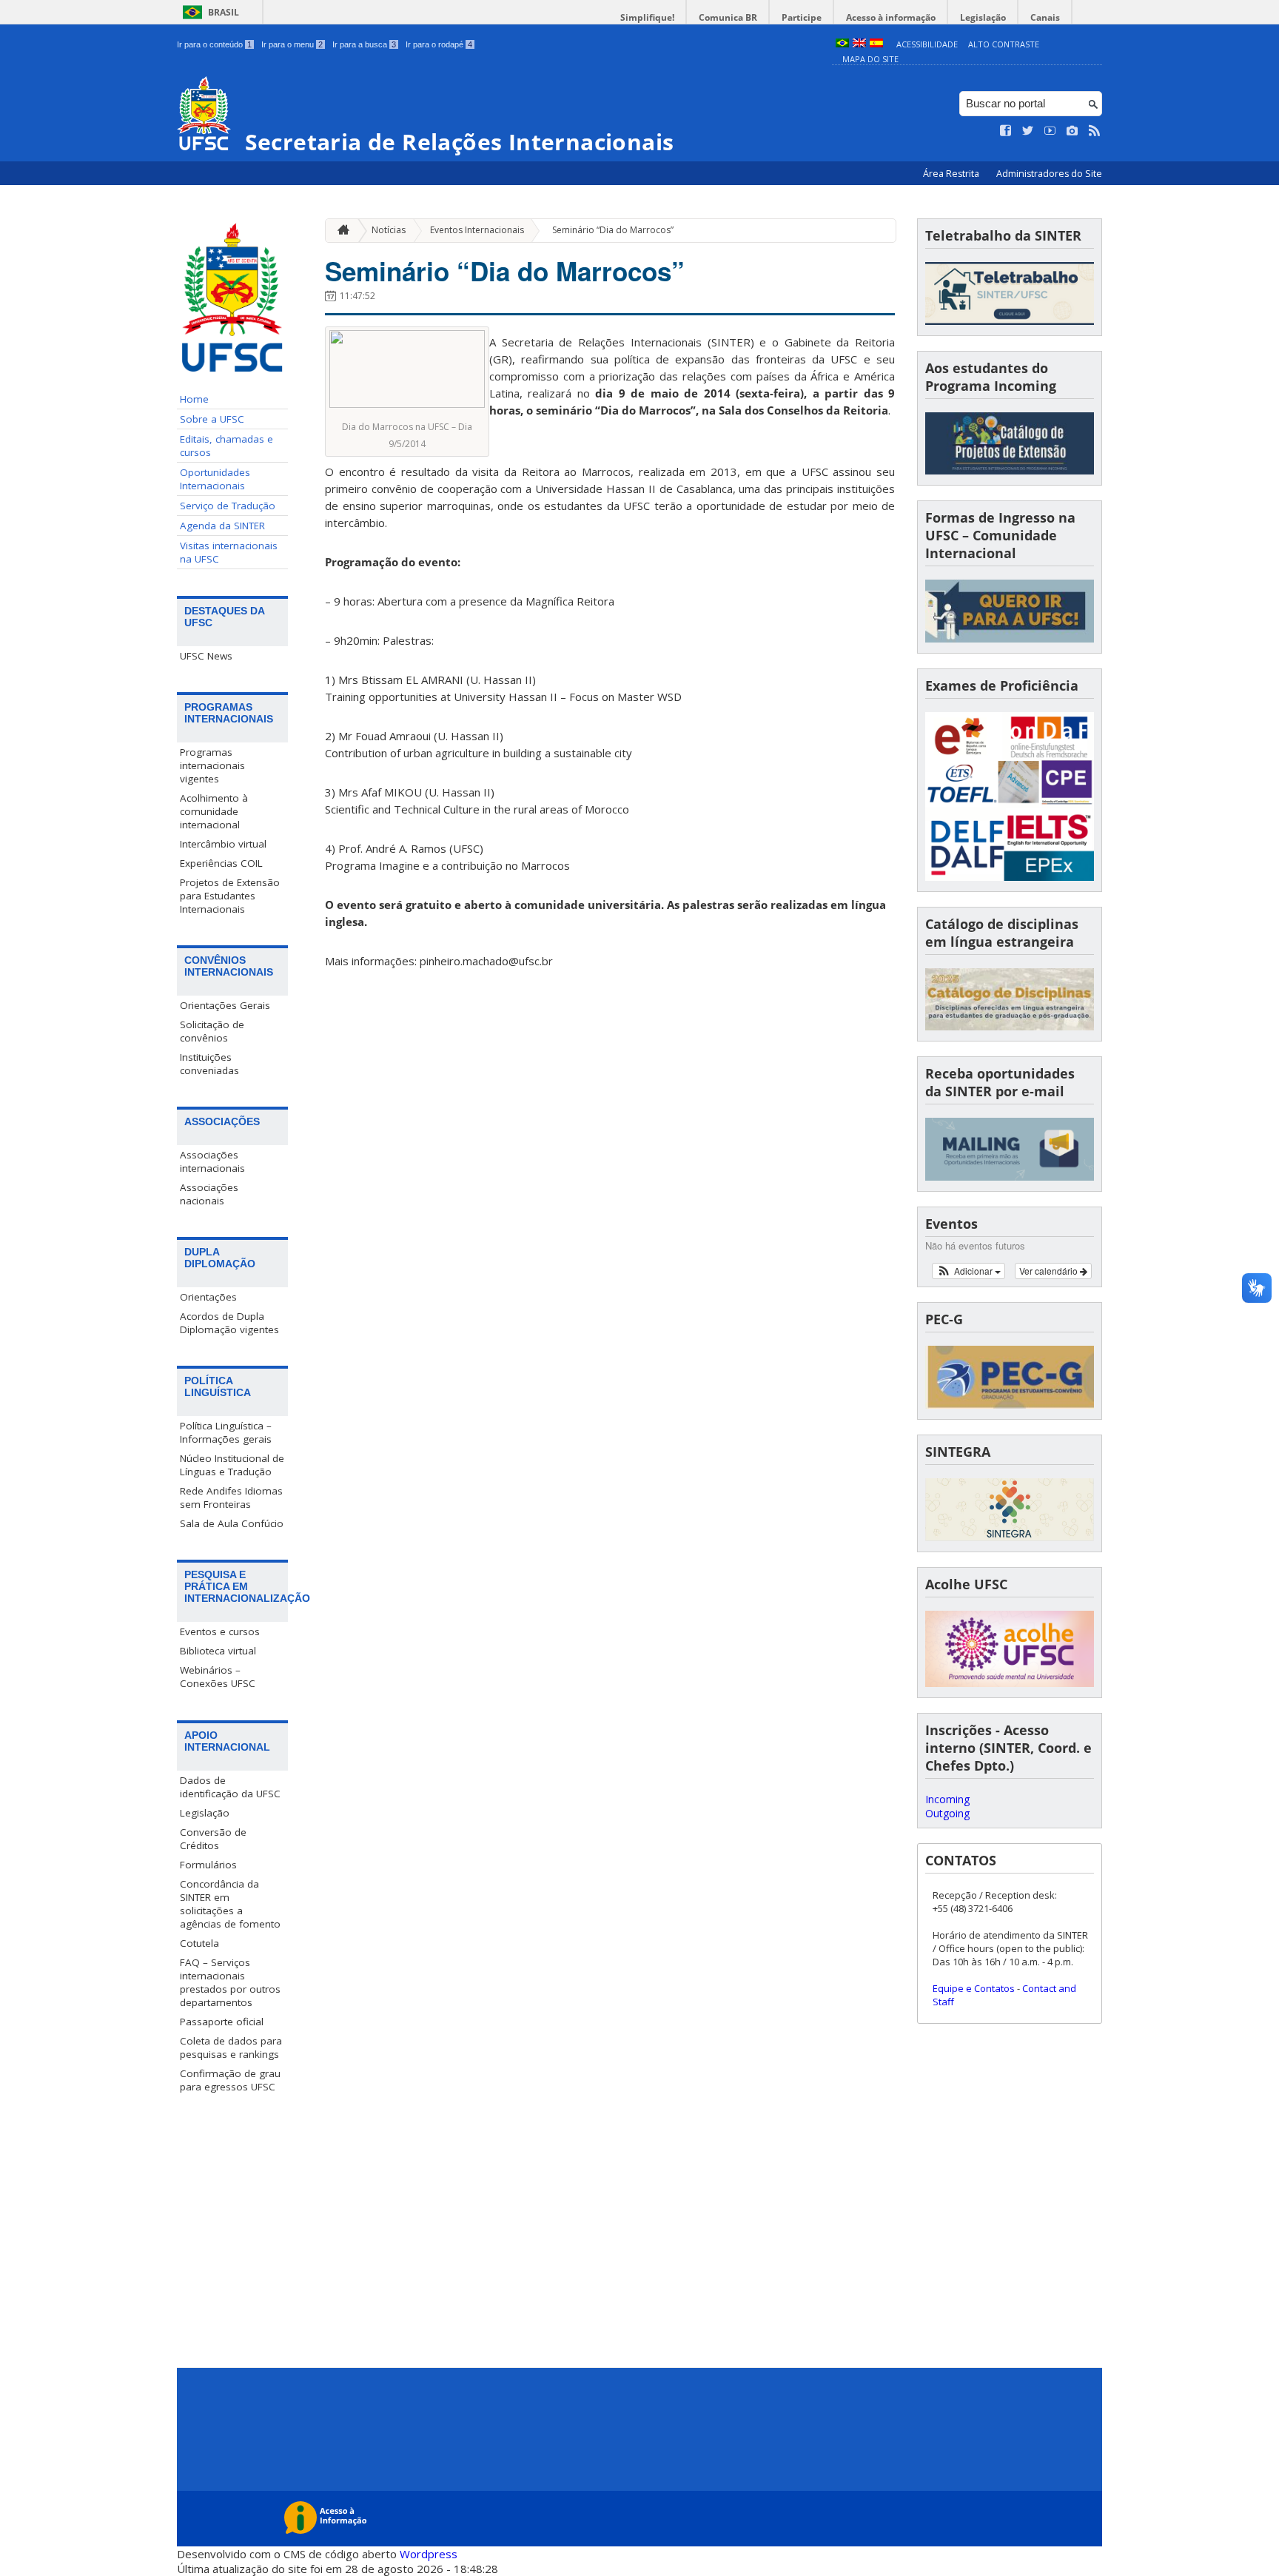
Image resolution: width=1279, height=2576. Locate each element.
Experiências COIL (221, 863)
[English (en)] (859, 44)
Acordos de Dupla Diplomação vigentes (229, 1323)
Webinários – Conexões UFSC (218, 1677)
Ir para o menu (292, 44)
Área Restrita (952, 174)
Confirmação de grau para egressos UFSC (230, 2080)
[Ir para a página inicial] (340, 231)
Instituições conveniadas (209, 1064)
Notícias (389, 230)
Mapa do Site (870, 59)
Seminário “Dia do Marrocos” (613, 230)
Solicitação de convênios (212, 1031)
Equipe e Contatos (974, 1988)
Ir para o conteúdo (214, 44)
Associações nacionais (209, 1194)
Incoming (947, 1799)
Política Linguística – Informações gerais (226, 1432)
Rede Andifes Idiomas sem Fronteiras (231, 1497)
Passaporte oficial (222, 2022)
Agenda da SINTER (222, 526)
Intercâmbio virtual (223, 844)
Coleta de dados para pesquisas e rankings (231, 2047)
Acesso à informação (891, 17)
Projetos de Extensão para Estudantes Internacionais (230, 896)
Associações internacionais (212, 1161)
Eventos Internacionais (477, 230)
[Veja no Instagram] (1072, 131)
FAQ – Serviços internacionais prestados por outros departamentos (230, 1982)
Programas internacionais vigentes (212, 765)
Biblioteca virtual (218, 1651)
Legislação (983, 17)
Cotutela (199, 1943)
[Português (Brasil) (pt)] (842, 44)
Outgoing (947, 1813)
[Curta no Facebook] (1006, 131)
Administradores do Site (1049, 174)
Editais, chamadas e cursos (226, 446)
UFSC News (206, 656)
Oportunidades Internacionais (215, 479)
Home (194, 399)
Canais (1045, 17)
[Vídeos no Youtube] (1050, 131)
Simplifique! (647, 17)
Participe (802, 17)
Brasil (224, 12)
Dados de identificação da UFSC (230, 1787)
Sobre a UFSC (212, 419)
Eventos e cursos (220, 1631)
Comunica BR (728, 17)
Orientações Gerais (225, 1005)
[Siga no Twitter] (1028, 131)
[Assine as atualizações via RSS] (1095, 131)
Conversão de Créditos (213, 1839)
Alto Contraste (1004, 44)
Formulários (208, 1865)
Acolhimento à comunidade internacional (214, 811)
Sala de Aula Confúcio (232, 1523)
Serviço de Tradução (228, 506)
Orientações (208, 1297)
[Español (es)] (876, 44)
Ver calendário (1050, 1271)
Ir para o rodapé (439, 44)
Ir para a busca (364, 44)
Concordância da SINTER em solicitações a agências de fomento (230, 1904)
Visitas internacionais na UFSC (229, 552)
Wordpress (429, 2554)
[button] (969, 1271)
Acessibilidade (927, 44)
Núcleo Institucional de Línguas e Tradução (232, 1465)
